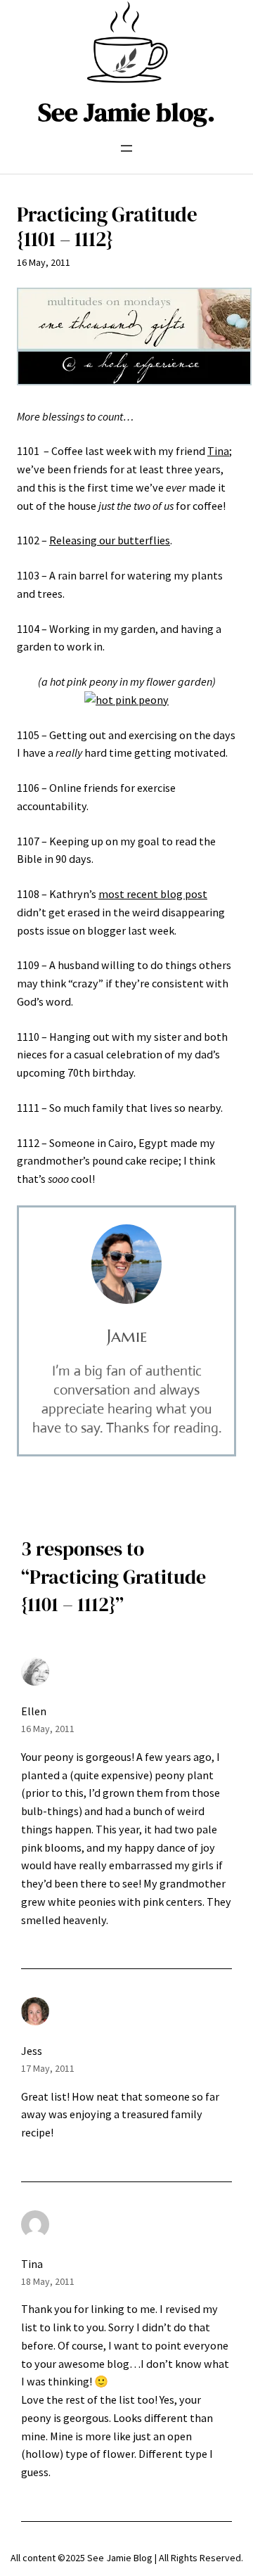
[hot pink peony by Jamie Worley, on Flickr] (126, 700)
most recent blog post (153, 894)
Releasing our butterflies (110, 540)
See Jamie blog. (126, 112)
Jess (32, 2051)
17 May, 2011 (48, 2068)
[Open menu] (126, 148)
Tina (218, 451)
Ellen (34, 1711)
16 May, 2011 (48, 1729)
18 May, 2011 (48, 2281)
